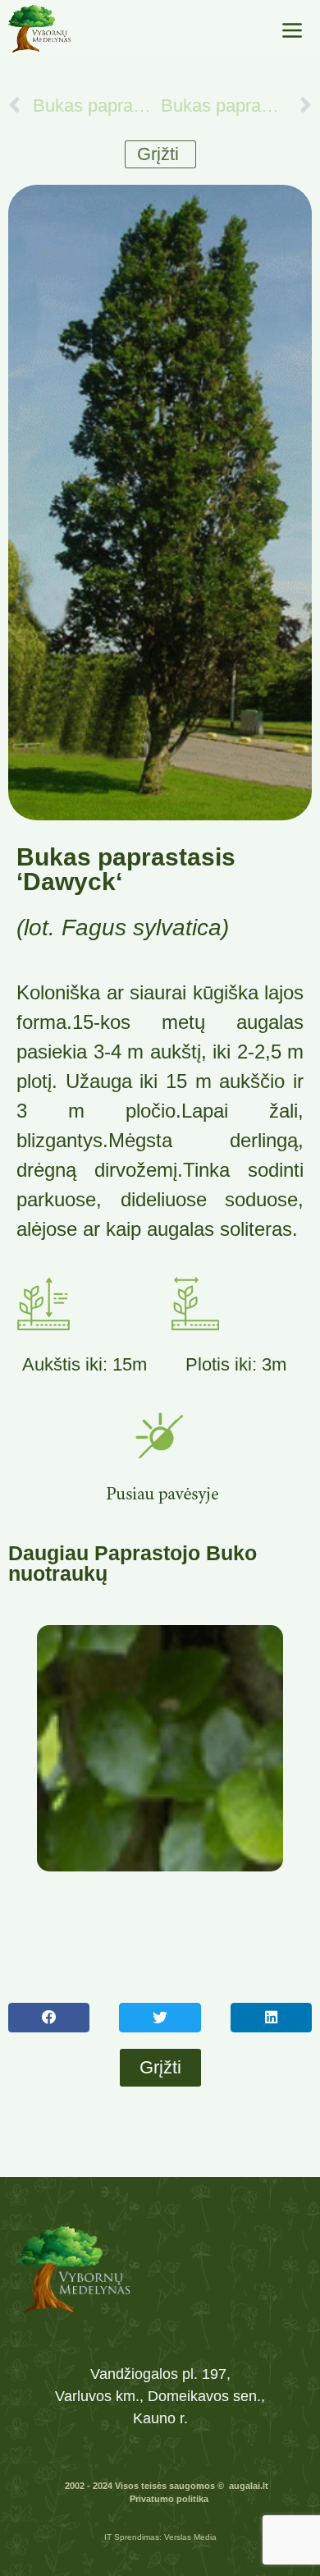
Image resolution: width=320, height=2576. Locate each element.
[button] (49, 2018)
